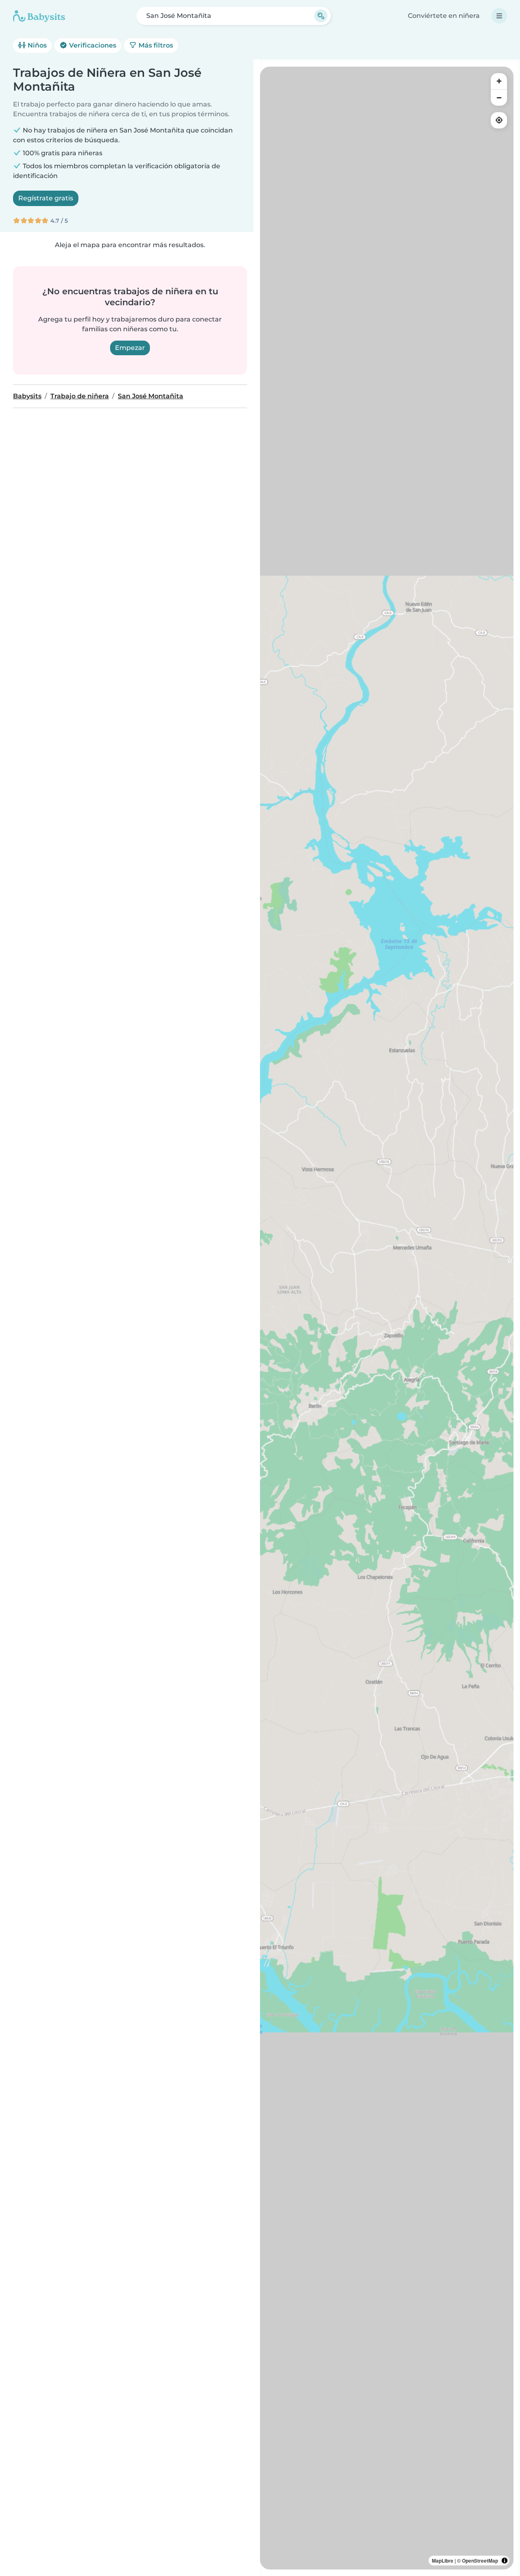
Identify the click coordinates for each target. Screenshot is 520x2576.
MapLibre (443, 2561)
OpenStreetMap (480, 2561)
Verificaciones (92, 45)
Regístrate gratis (46, 198)
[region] (387, 1318)
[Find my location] (499, 120)
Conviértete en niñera (444, 16)
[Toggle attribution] (505, 2561)
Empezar (130, 348)
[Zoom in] (499, 81)
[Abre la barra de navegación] (499, 16)
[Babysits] (39, 16)
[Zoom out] (499, 98)
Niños (36, 45)
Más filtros (155, 45)
